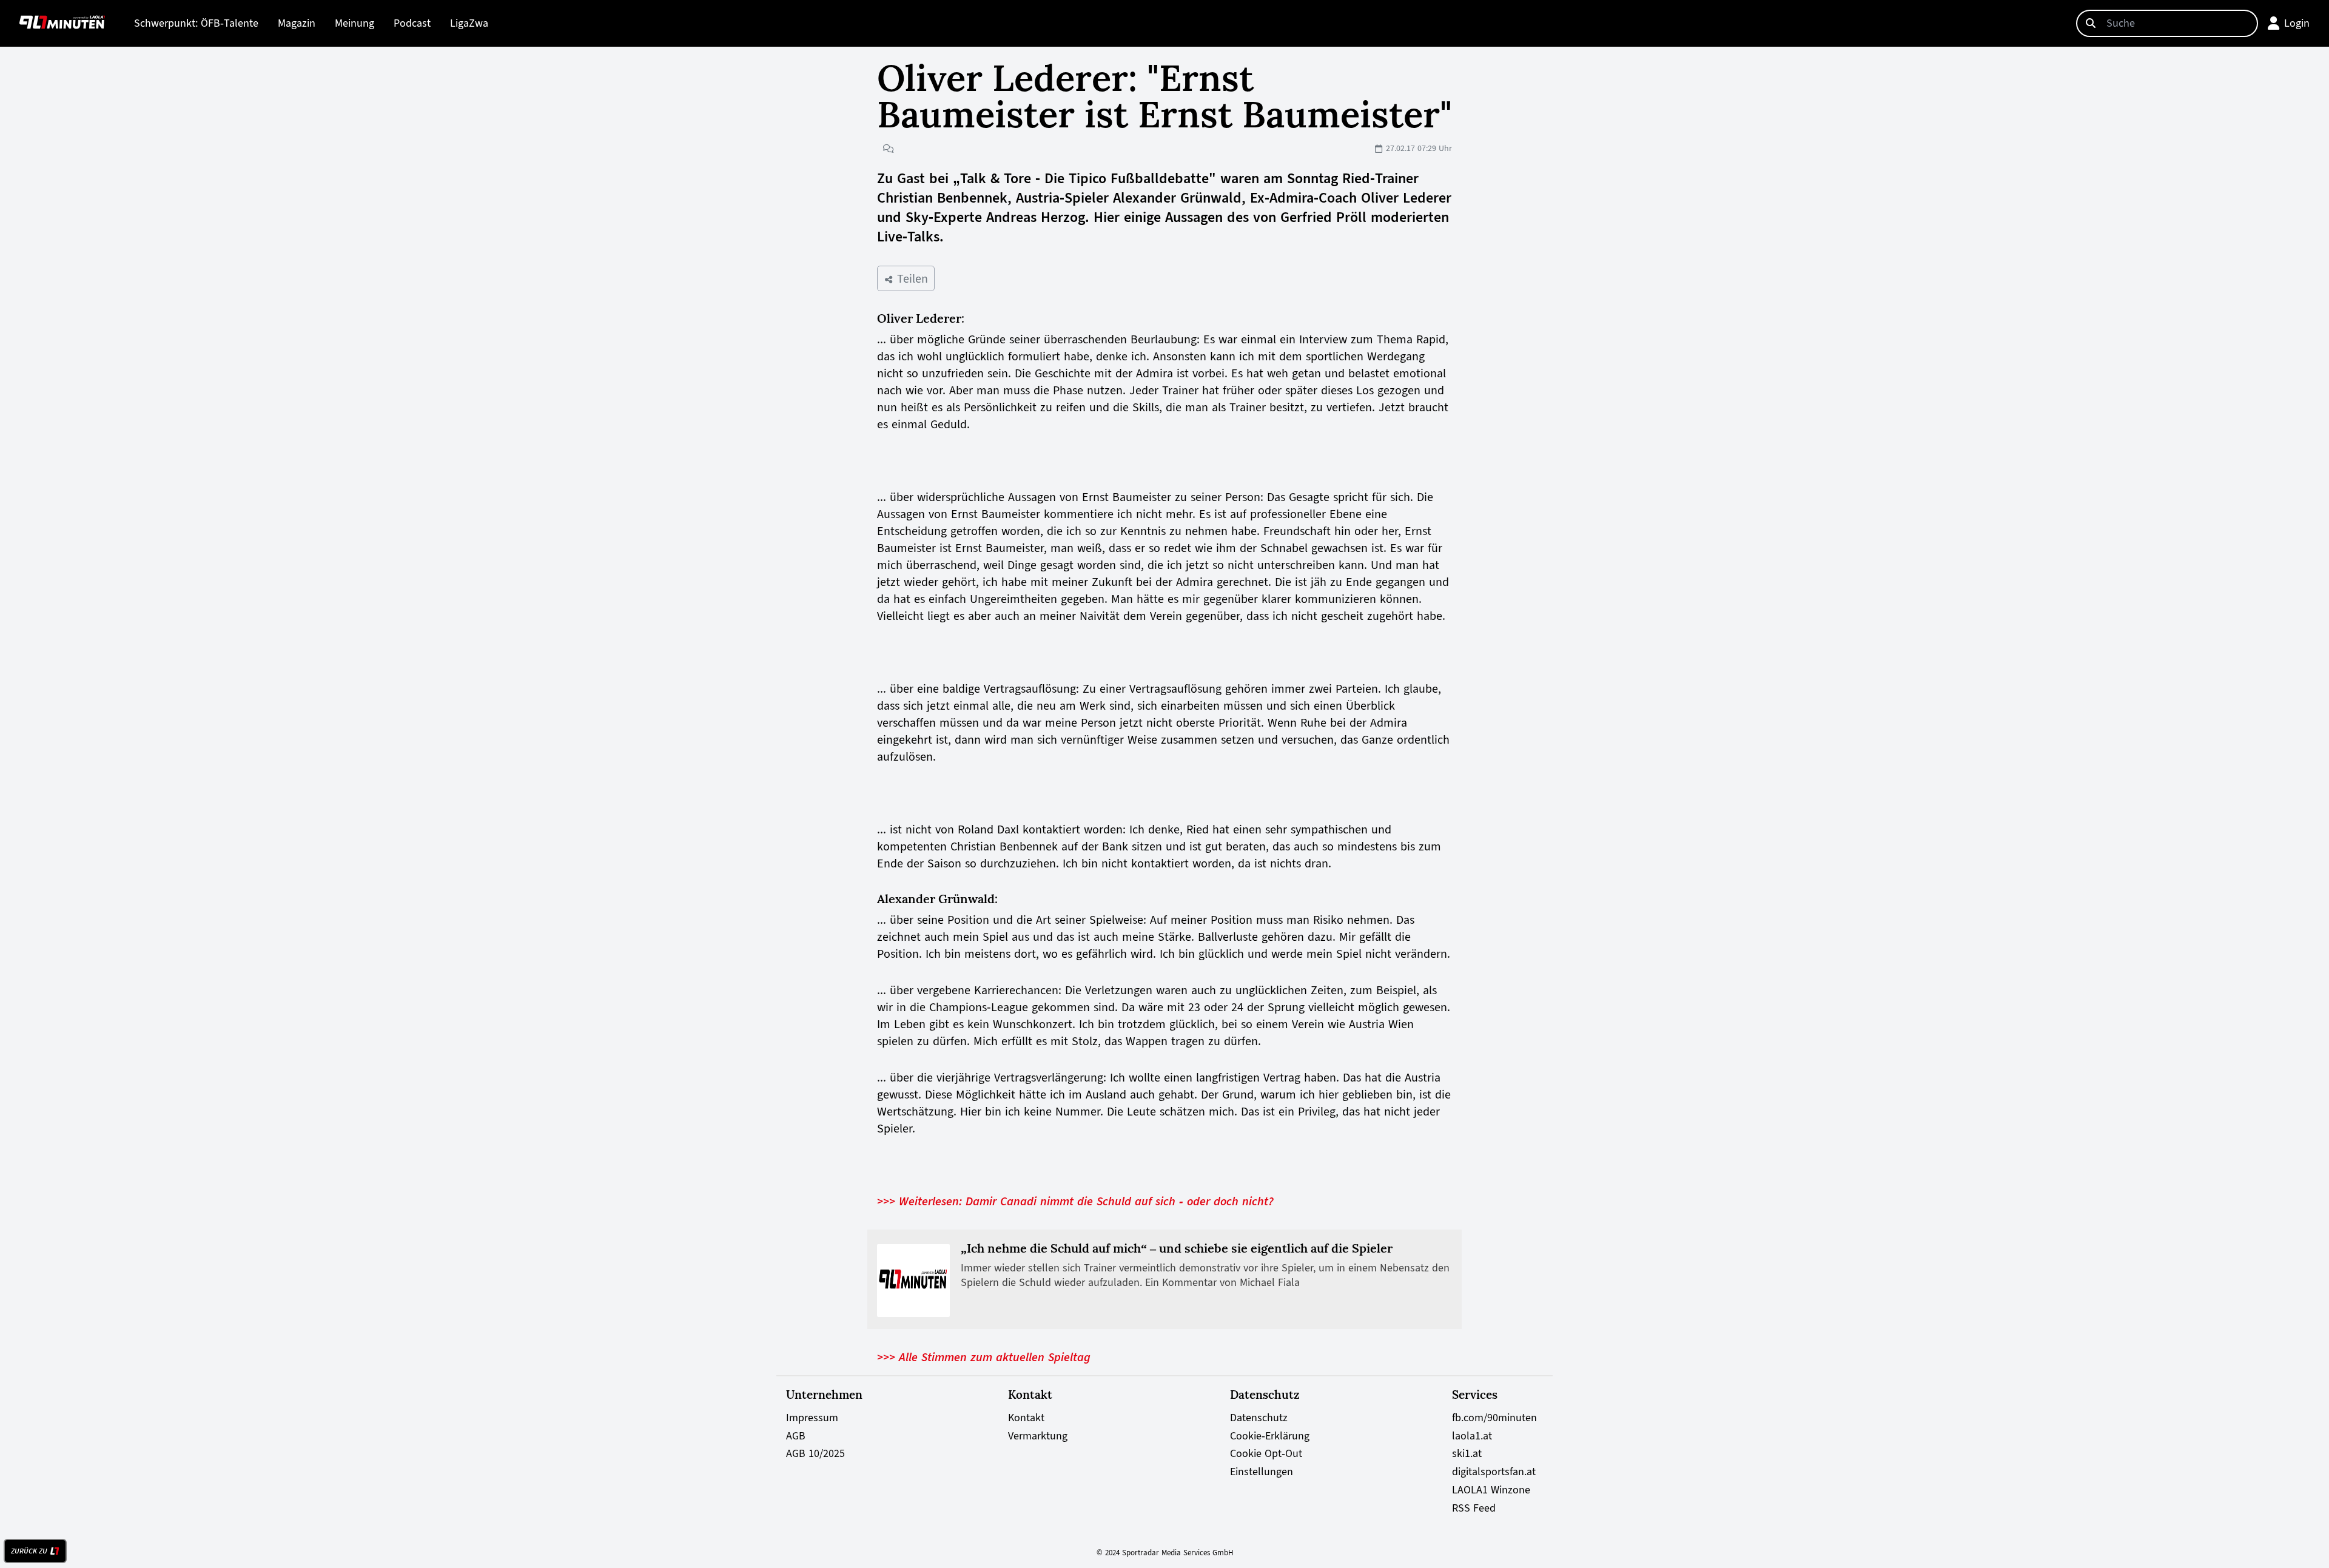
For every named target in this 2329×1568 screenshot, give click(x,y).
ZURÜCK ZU (29, 1551)
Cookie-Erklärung (1270, 1436)
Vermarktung (1038, 1436)
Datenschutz (1259, 1418)
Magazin (297, 23)
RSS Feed (1474, 1508)
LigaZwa (469, 23)
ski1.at (1467, 1453)
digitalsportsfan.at (1494, 1472)
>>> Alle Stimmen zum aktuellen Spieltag (984, 1357)
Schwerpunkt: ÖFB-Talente (196, 23)
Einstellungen (1262, 1472)
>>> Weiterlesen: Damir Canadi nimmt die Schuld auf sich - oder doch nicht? (1075, 1201)
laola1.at (1472, 1436)
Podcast (412, 23)
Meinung (355, 23)
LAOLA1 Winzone (1491, 1490)
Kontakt (1026, 1418)
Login (2297, 23)
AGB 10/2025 (815, 1453)
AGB (796, 1436)
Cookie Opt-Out (1266, 1453)
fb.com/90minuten (1494, 1418)
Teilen (911, 278)
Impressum (812, 1418)
